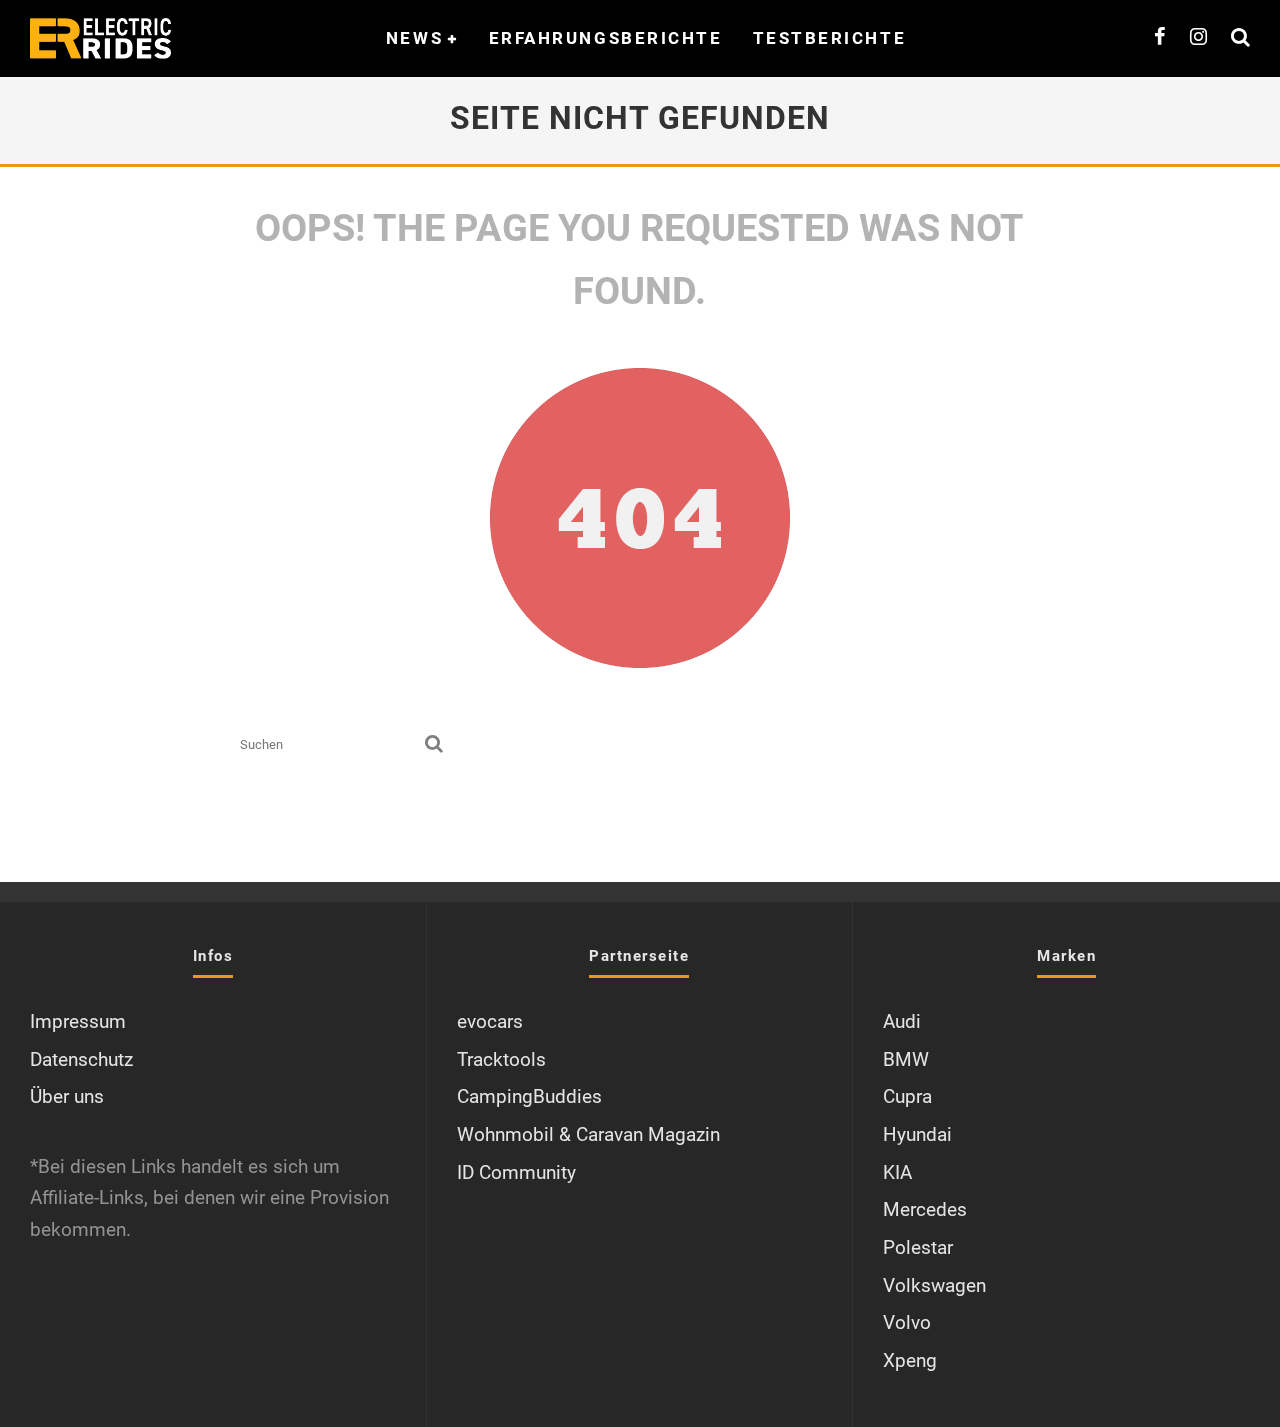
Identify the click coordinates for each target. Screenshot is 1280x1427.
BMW (906, 1059)
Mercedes (925, 1209)
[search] (434, 745)
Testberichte (830, 38)
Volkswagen (934, 1285)
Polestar (918, 1247)
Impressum (78, 1021)
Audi (902, 1021)
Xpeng (910, 1360)
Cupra (907, 1096)
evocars (490, 1021)
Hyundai (917, 1134)
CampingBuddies (529, 1096)
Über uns (67, 1096)
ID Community (516, 1172)
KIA (897, 1172)
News (414, 38)
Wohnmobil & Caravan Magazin (588, 1134)
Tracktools (501, 1059)
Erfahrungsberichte (606, 38)
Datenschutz (81, 1059)
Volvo (907, 1322)
